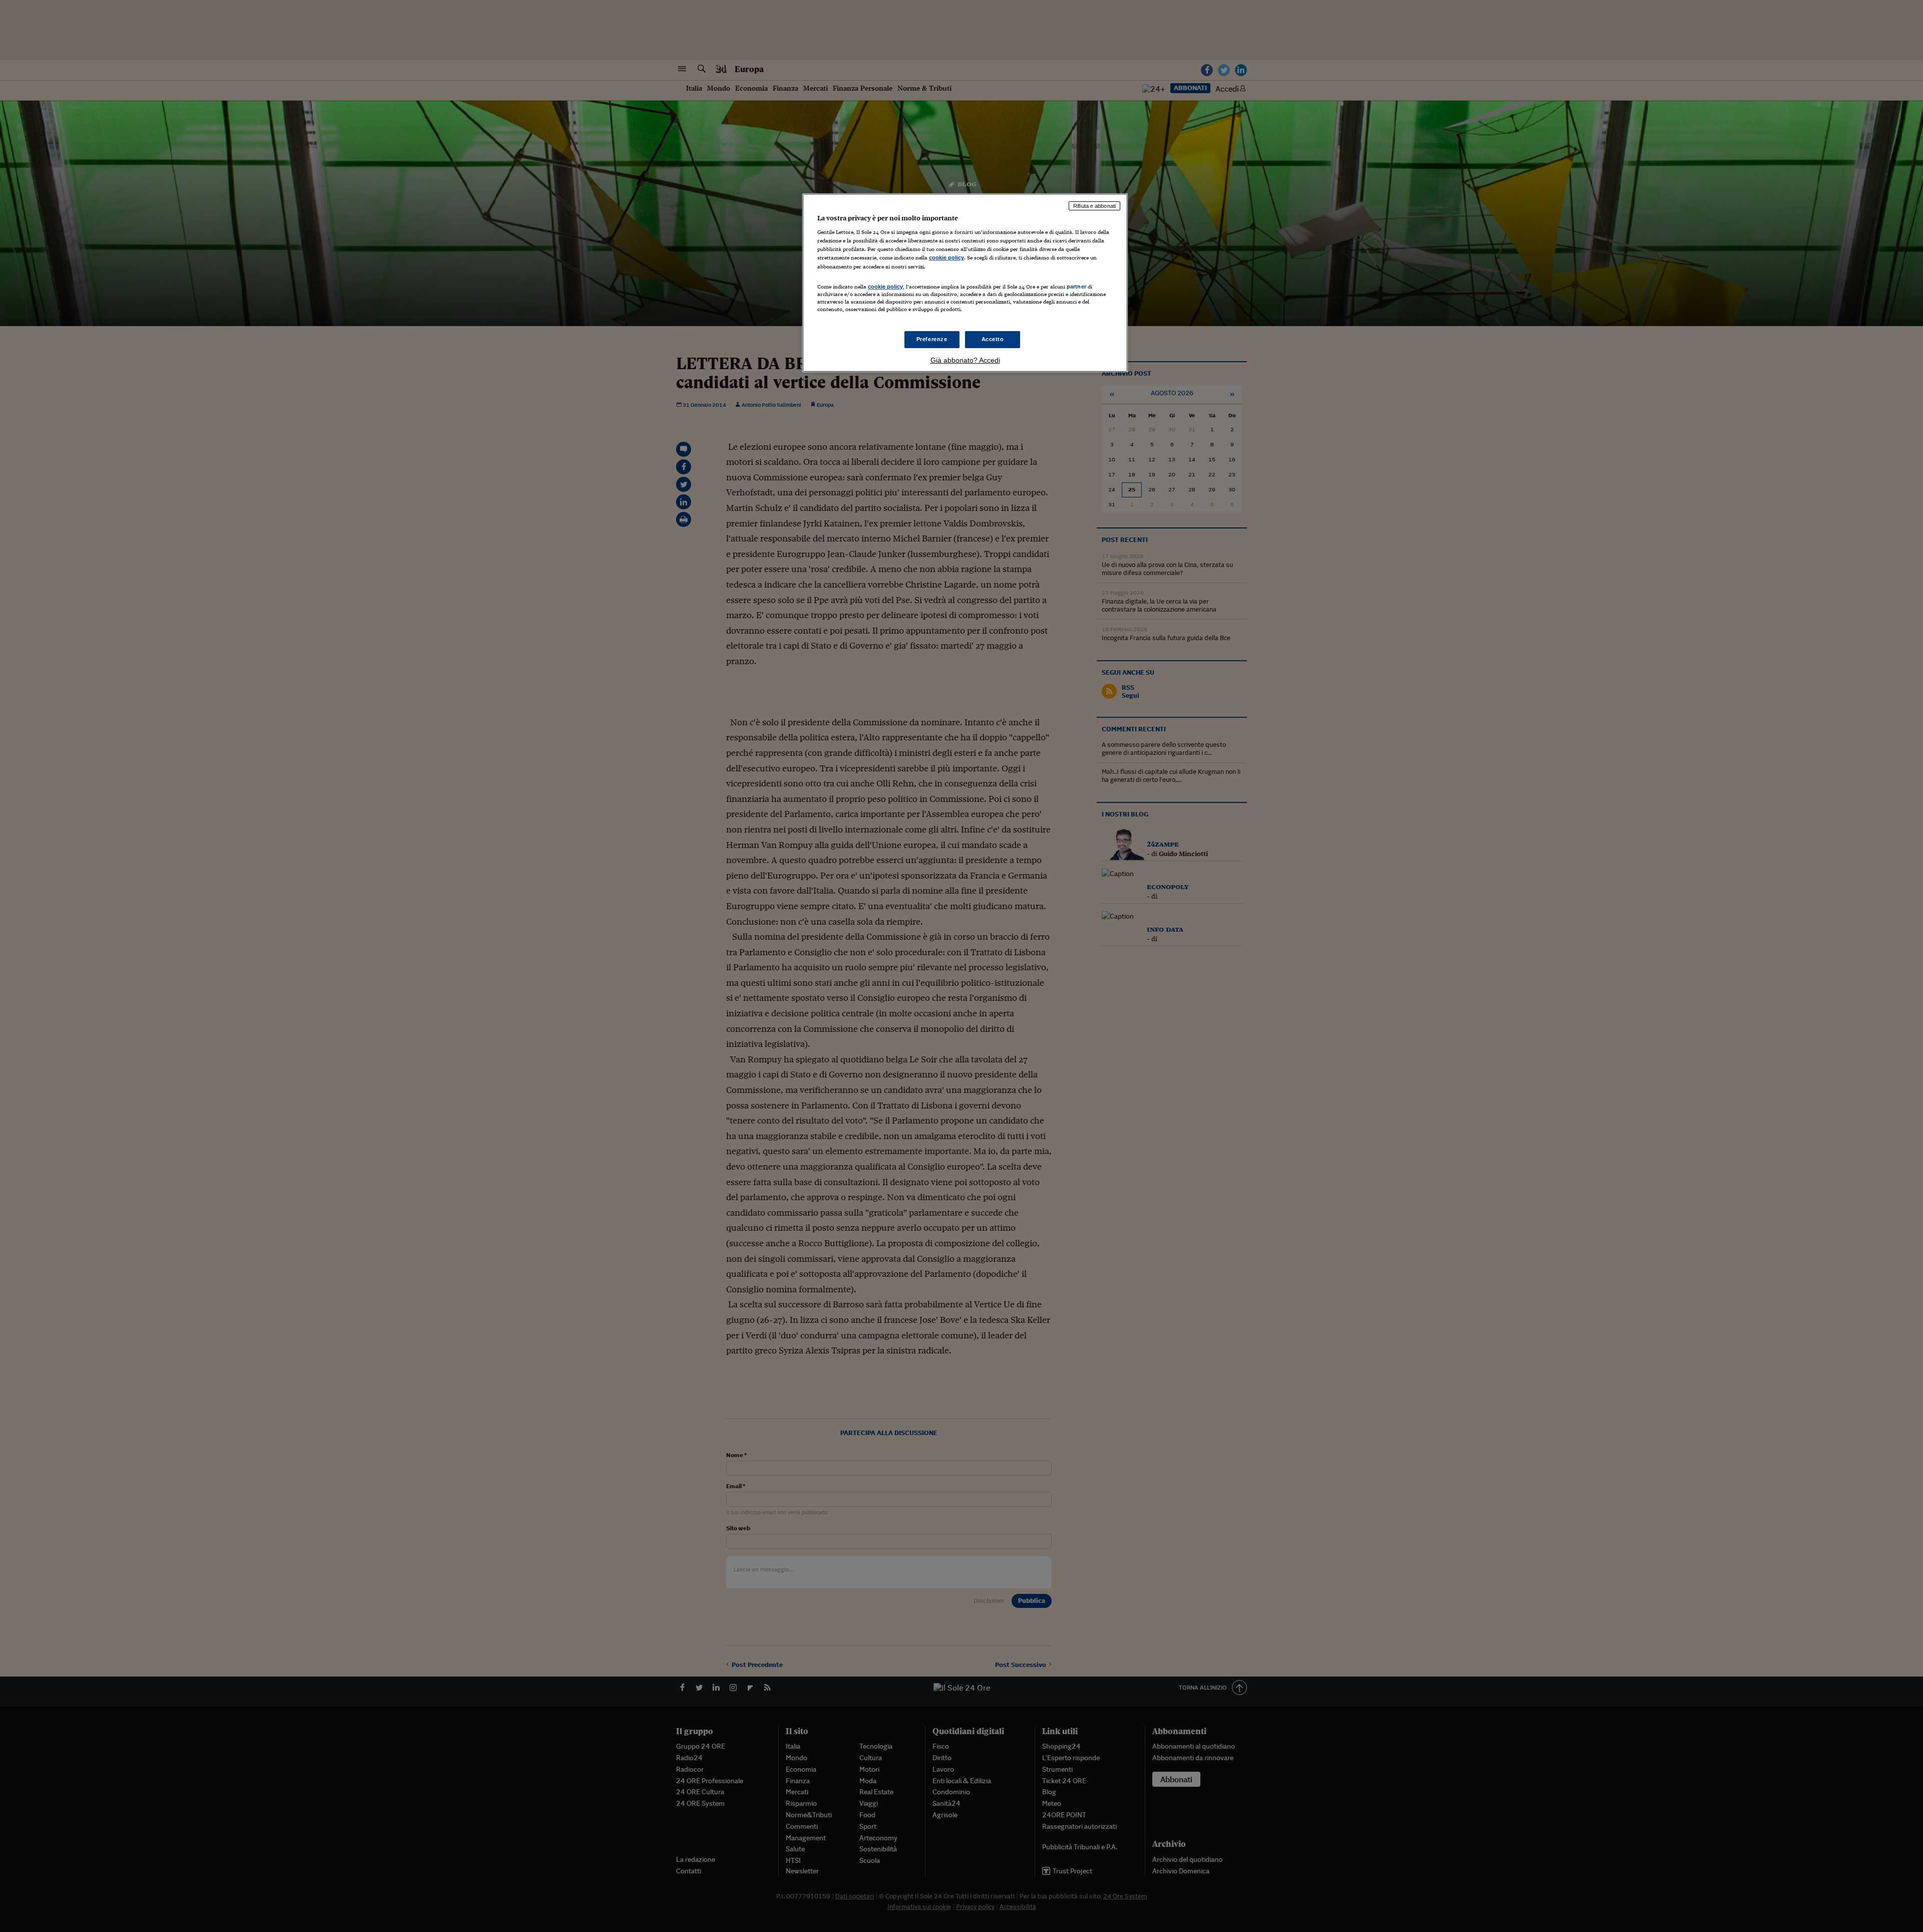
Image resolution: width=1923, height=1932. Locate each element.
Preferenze (932, 339)
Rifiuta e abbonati (1094, 206)
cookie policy (946, 257)
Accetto (993, 339)
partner (1076, 287)
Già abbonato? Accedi (965, 360)
